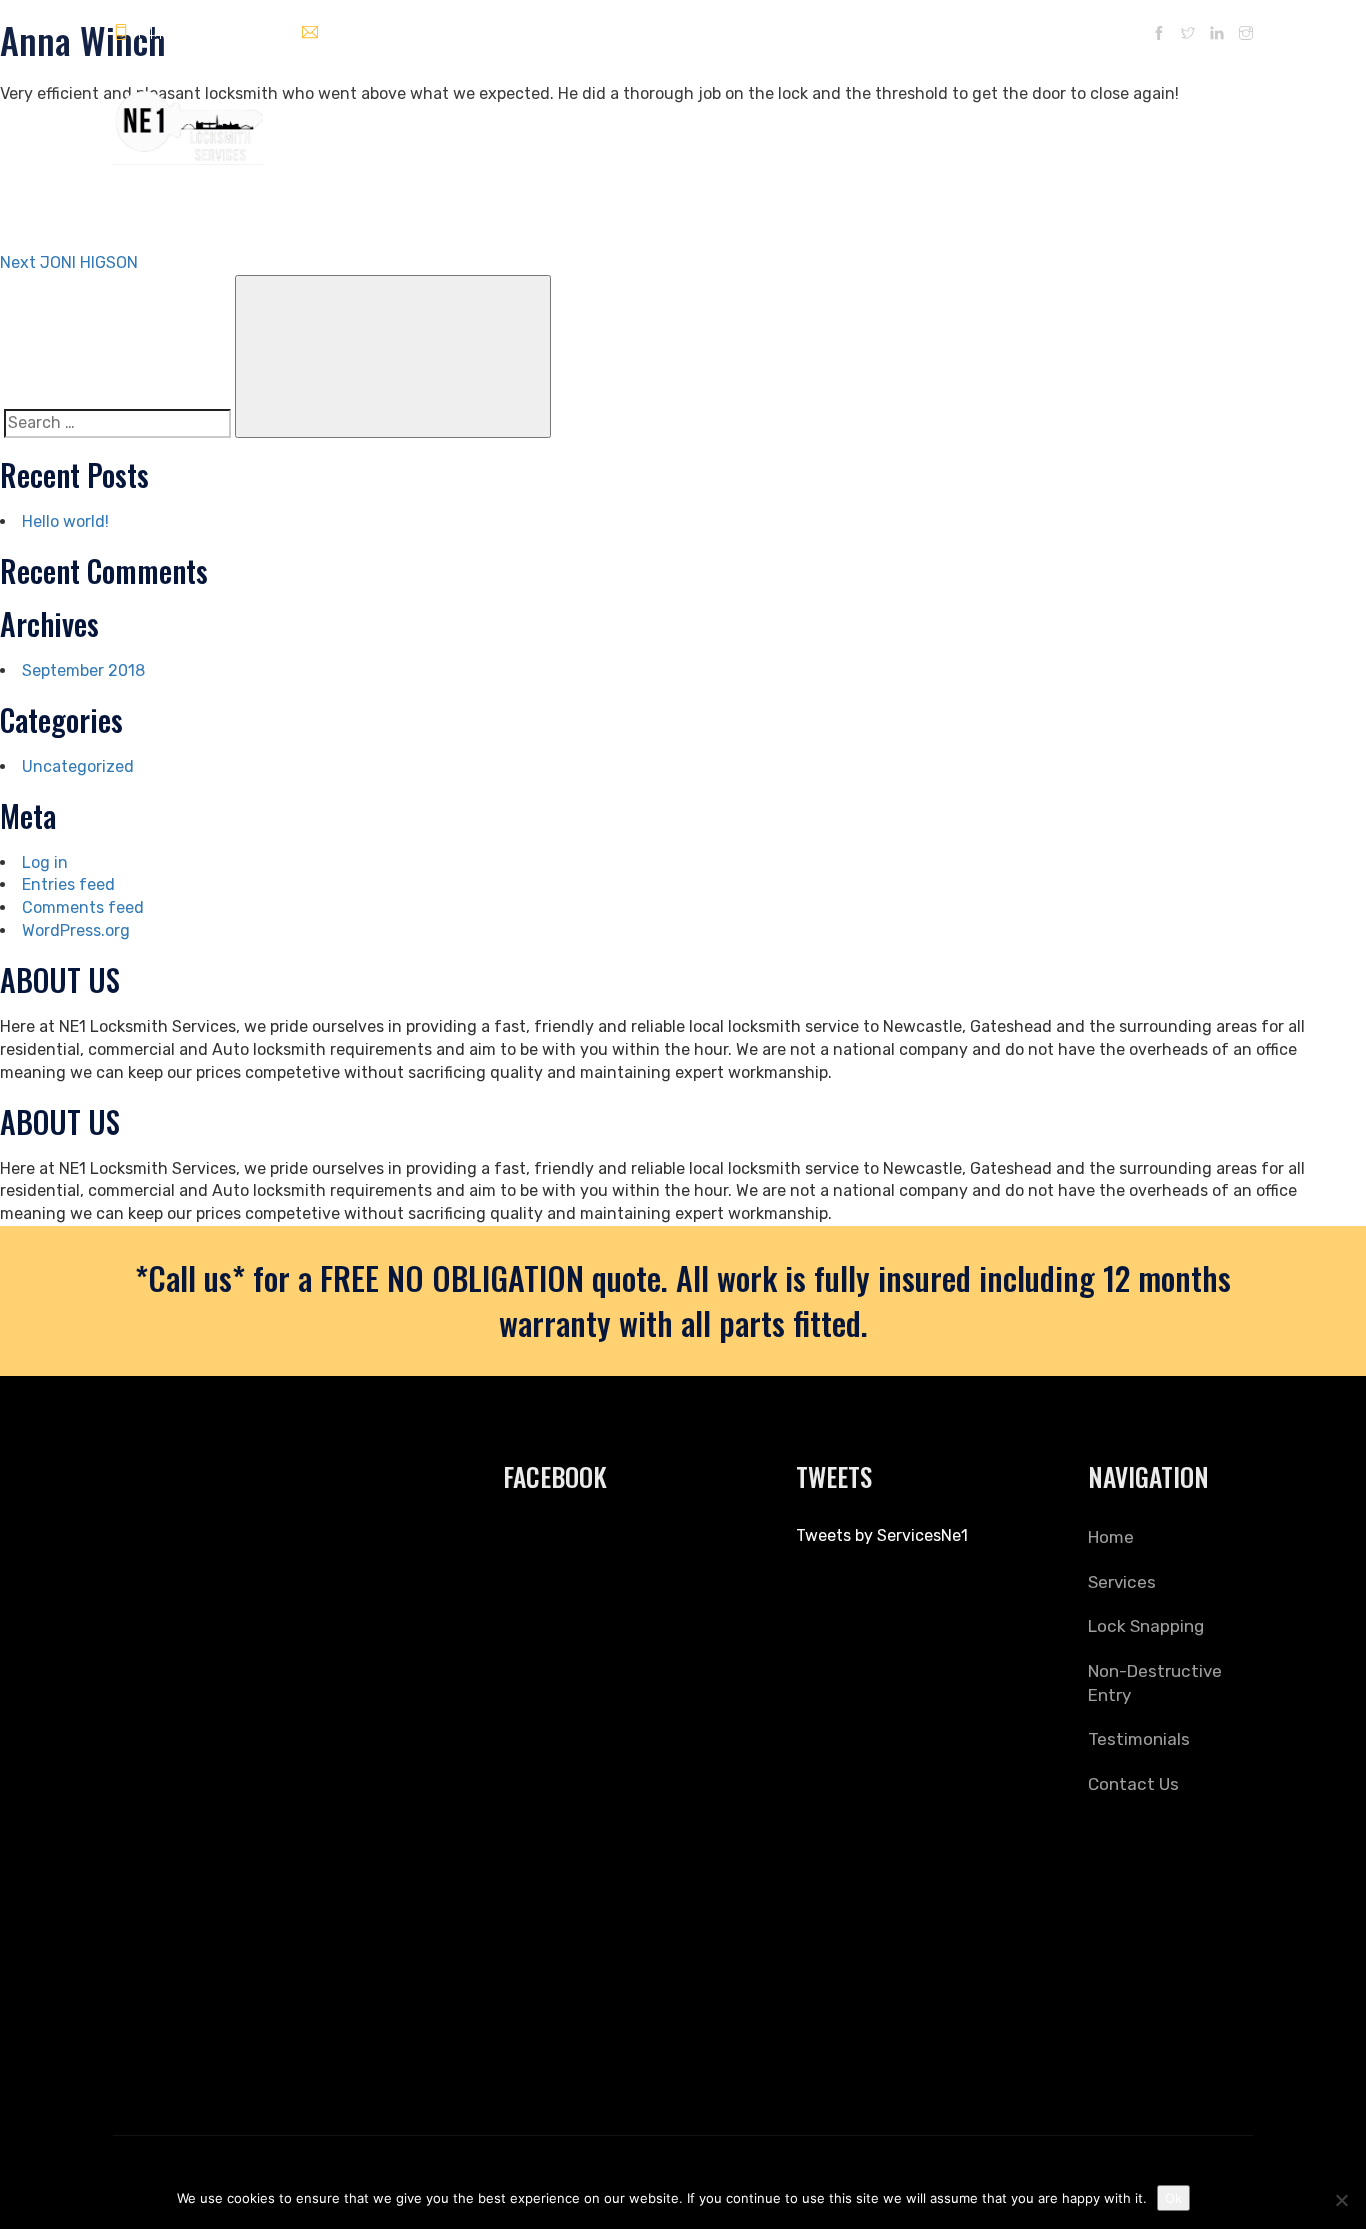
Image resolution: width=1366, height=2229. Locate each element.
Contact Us (1187, 118)
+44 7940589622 (197, 33)
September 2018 (83, 670)
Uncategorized (78, 766)
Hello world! (65, 521)
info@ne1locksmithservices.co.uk (439, 33)
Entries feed (68, 884)
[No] (1341, 2200)
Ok (1173, 2198)
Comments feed (83, 907)
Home (626, 118)
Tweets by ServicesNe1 (882, 1535)
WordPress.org (76, 930)
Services (699, 118)
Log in (45, 862)
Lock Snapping (799, 118)
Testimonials (1082, 118)
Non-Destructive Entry (943, 118)
